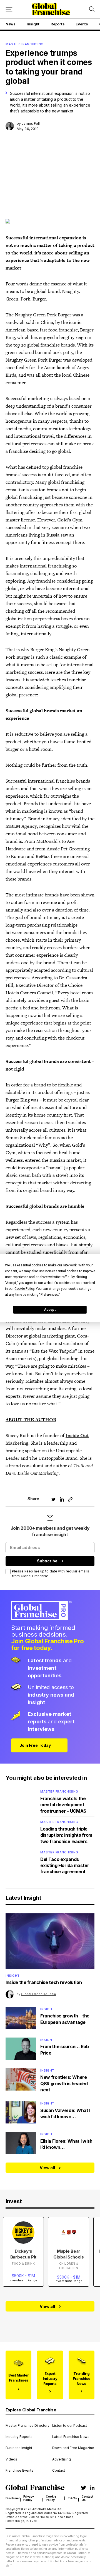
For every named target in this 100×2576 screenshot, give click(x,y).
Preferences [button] (49, 1294)
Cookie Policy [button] (24, 1288)
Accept (50, 1310)
